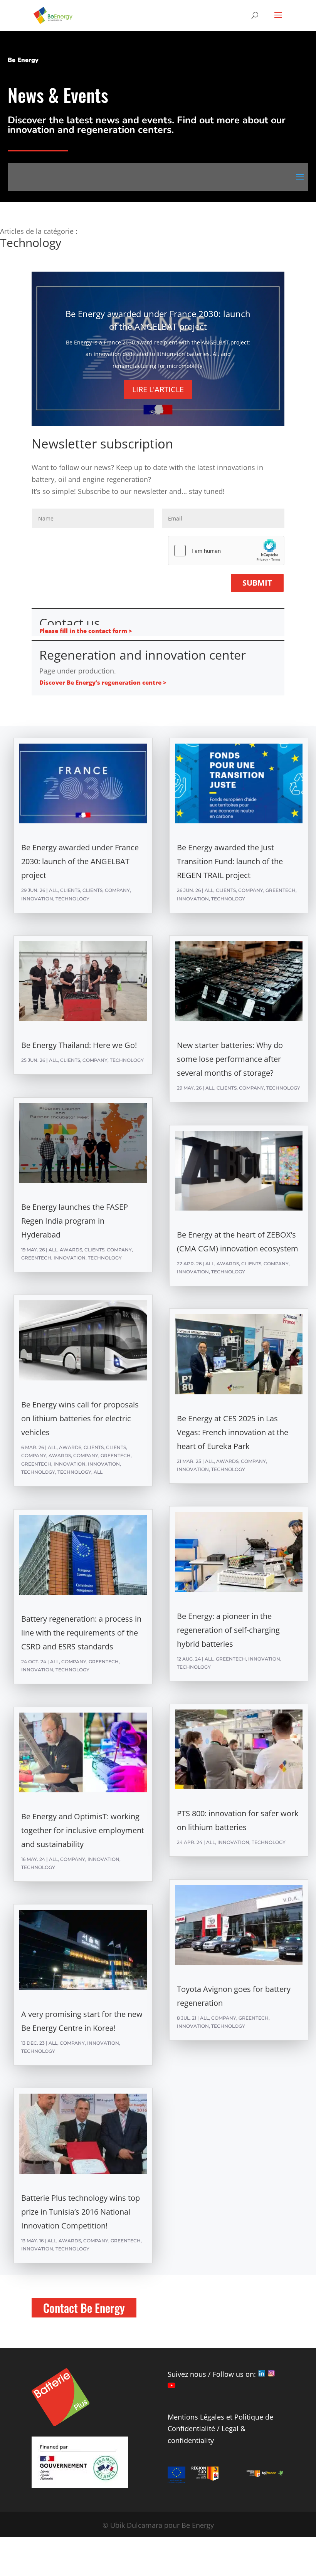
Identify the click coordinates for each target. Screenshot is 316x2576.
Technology (72, 899)
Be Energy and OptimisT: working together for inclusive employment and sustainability (83, 1830)
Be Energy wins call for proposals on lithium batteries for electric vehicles (80, 1418)
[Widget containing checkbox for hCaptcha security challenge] (226, 551)
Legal (230, 2428)
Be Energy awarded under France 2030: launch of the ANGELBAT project (80, 861)
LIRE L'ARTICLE (158, 389)
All (53, 890)
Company (117, 890)
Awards (71, 1250)
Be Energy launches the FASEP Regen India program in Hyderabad (75, 1221)
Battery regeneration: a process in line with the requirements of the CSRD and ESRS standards (81, 1633)
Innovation (37, 899)
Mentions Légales (196, 2417)
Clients (70, 890)
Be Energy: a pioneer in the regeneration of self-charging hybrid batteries (228, 1630)
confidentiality (191, 2440)
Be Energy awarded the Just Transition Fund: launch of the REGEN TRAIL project (230, 861)
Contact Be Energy (84, 2308)
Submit (257, 583)
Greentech (36, 1258)
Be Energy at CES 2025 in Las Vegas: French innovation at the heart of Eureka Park (233, 1432)
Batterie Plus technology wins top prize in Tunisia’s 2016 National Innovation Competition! (81, 2212)
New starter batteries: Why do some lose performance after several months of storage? (230, 1059)
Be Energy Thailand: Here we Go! (79, 1045)
